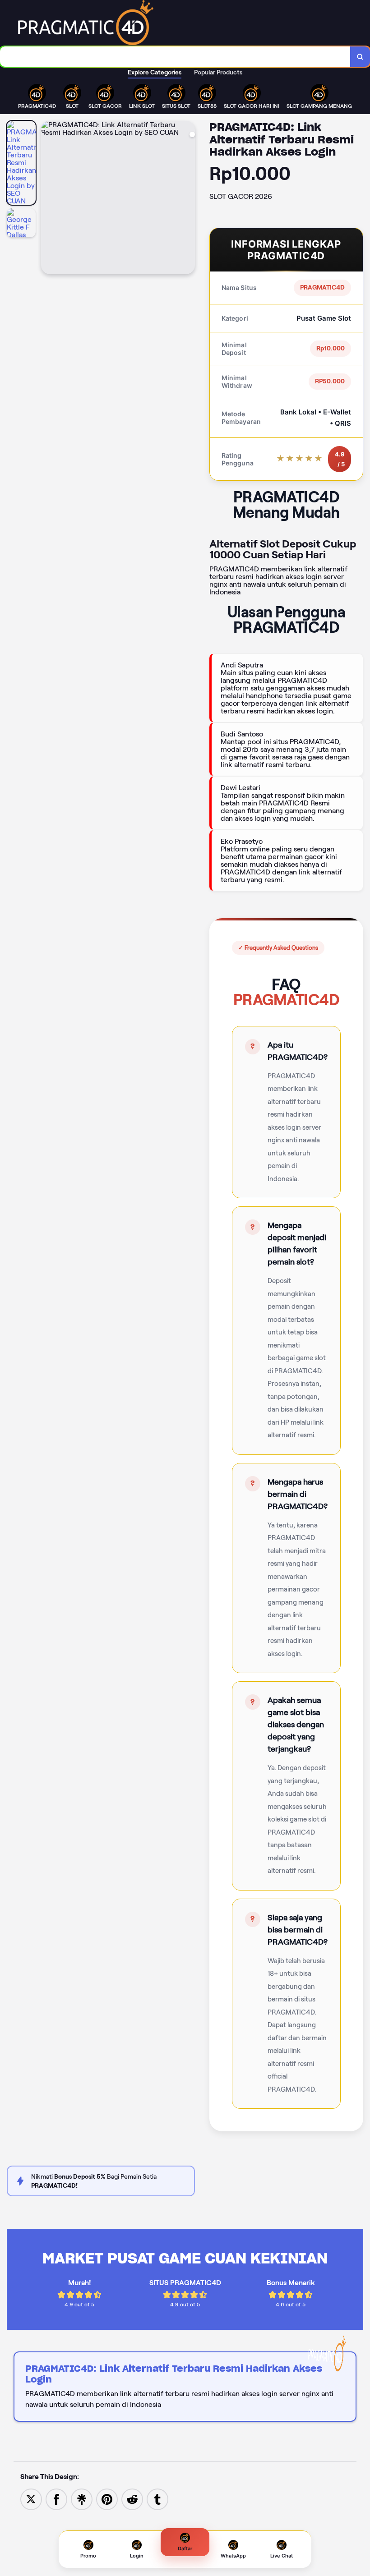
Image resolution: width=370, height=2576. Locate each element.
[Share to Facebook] (56, 2499)
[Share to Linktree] (82, 2499)
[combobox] (175, 57)
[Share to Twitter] (31, 2499)
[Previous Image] (48, 199)
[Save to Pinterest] (107, 2499)
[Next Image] (188, 199)
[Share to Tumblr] (157, 2499)
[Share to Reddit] (132, 2499)
